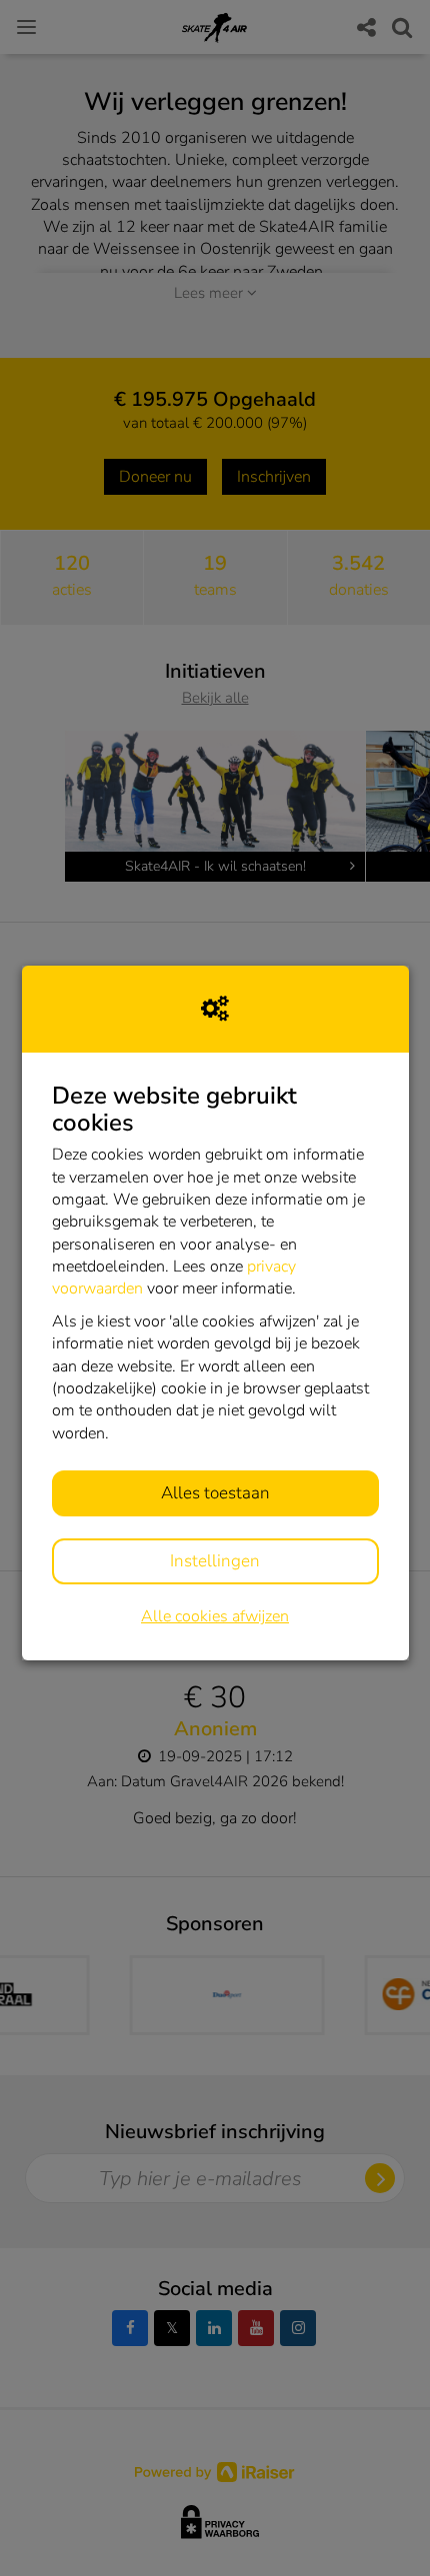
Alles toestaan (215, 1493)
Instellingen (215, 1561)
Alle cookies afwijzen (215, 1616)
